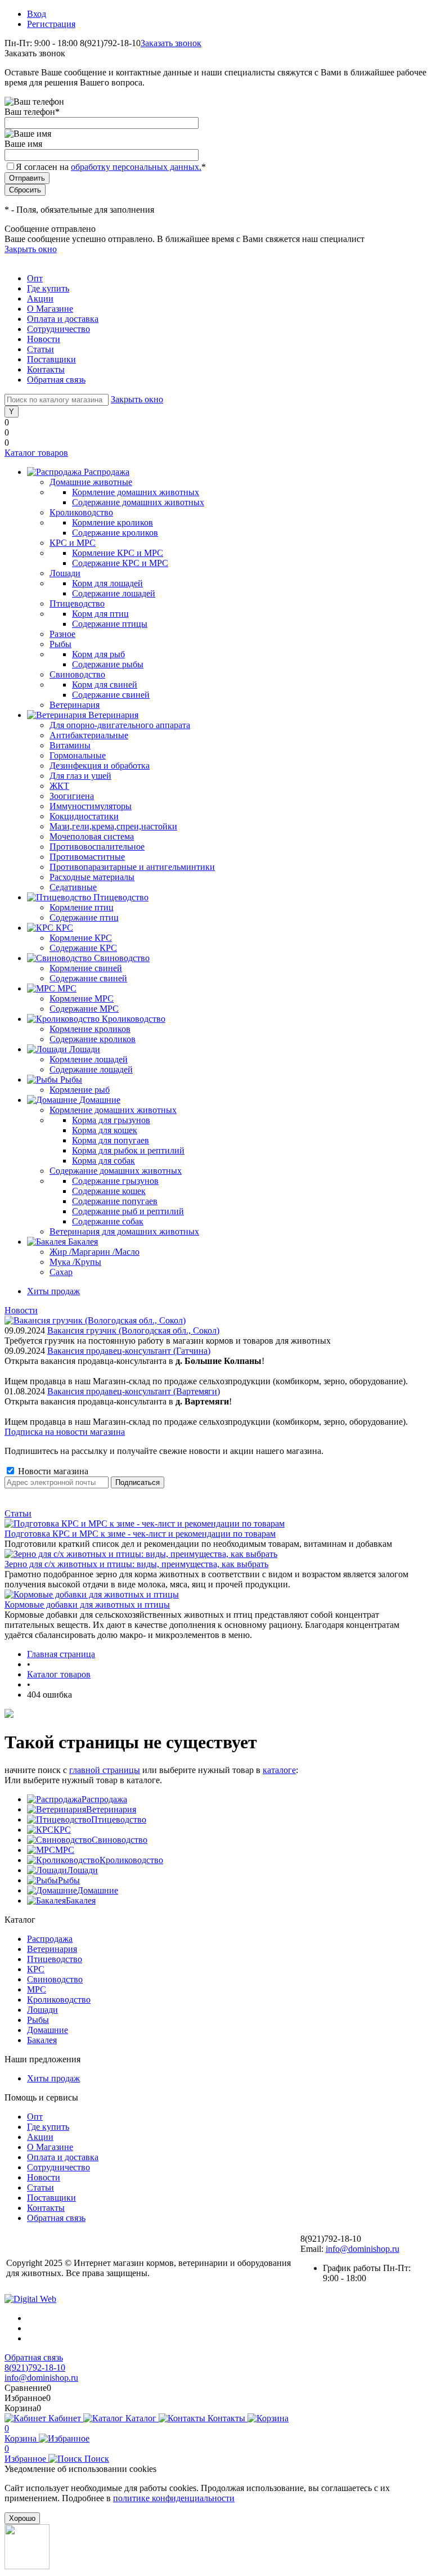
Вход (37, 14)
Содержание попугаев (115, 1201)
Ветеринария (111, 1809)
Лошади (82, 1870)
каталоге (279, 1770)
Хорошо (22, 2518)
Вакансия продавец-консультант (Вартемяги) (134, 1391)
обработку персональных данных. (136, 167)
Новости (44, 339)
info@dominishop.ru (363, 2249)
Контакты (46, 369)
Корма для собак (103, 1161)
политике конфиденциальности (174, 2498)
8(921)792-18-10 (35, 2368)
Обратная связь (56, 380)
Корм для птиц (100, 614)
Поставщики (51, 359)
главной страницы (105, 1770)
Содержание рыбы (108, 664)
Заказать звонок (171, 43)
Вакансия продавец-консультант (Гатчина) (129, 1351)
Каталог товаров (36, 453)
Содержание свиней (111, 695)
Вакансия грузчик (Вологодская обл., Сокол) (133, 1330)
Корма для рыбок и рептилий (128, 1150)
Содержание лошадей (114, 593)
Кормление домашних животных (136, 492)
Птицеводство (119, 1819)
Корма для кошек (105, 1130)
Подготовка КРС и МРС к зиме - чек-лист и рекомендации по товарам (140, 1534)
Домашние (98, 1890)
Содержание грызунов (115, 1181)
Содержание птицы (110, 624)
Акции (40, 299)
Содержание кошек (109, 1191)
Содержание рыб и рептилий (128, 1211)
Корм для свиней (105, 685)
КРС (62, 1830)
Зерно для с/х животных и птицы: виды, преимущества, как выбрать (136, 1564)
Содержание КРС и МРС (120, 563)
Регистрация (51, 24)
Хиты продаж (53, 1291)
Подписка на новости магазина (65, 1432)
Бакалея (81, 1900)
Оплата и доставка (63, 319)
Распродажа (104, 1799)
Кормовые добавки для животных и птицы (87, 1605)
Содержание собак (108, 1221)
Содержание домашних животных (138, 502)
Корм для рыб (98, 654)
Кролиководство (131, 1860)
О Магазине (50, 309)
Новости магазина (52, 1471)
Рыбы (69, 1880)
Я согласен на (111, 167)
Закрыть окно (31, 249)
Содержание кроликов (115, 533)
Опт (35, 278)
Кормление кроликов (112, 522)
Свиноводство (120, 1840)
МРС (65, 1850)
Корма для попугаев (111, 1140)
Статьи (40, 349)
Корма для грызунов (111, 1120)
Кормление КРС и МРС (118, 553)
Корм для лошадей (107, 583)
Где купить (48, 288)
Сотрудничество (58, 329)
